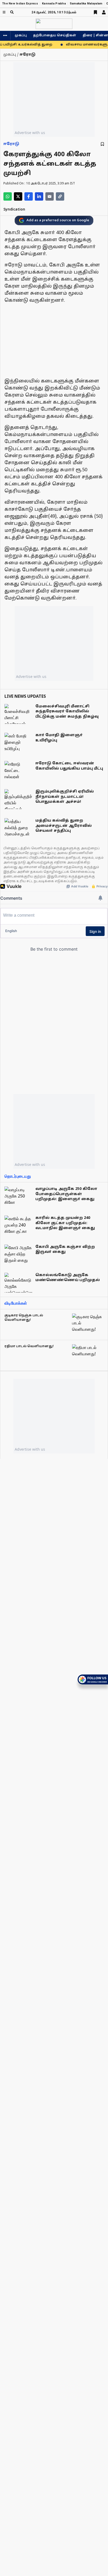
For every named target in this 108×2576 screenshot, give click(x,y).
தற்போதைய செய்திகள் (55, 36)
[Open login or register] (104, 12)
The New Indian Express (20, 4)
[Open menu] (4, 12)
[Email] (50, 196)
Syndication (14, 210)
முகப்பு (21, 36)
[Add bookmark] (102, 144)
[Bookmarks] (95, 12)
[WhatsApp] (8, 196)
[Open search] (12, 12)
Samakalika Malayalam (86, 4)
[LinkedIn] (39, 196)
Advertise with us (30, 133)
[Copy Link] (60, 196)
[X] (18, 196)
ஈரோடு (11, 144)
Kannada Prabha (54, 4)
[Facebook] (29, 196)
